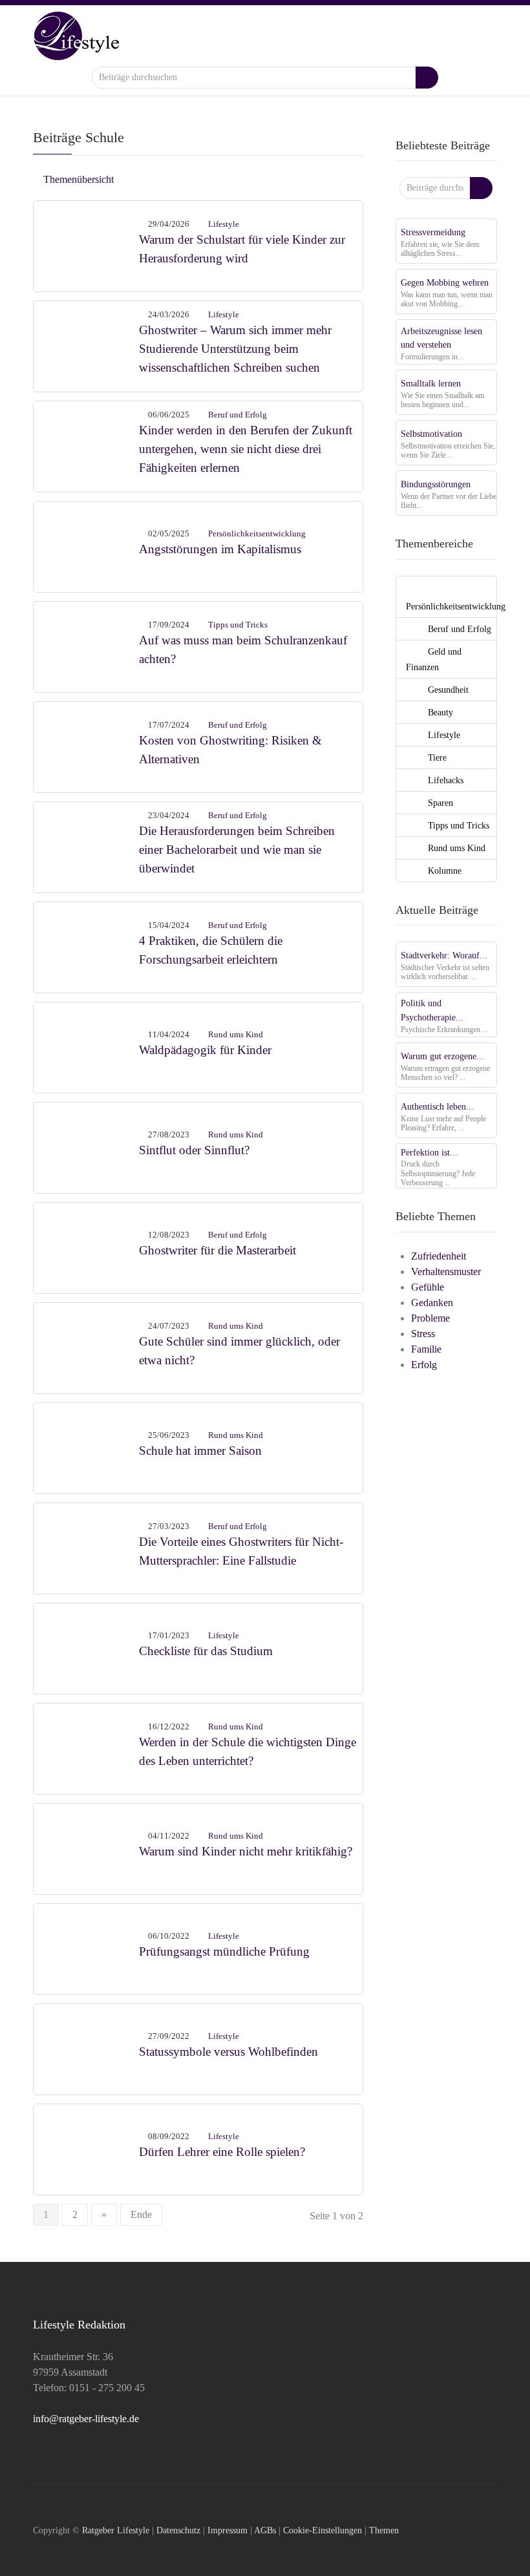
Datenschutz (178, 2530)
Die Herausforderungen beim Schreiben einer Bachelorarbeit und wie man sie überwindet (237, 850)
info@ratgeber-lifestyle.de (86, 2419)
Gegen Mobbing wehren (445, 282)
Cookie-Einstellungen (323, 2530)
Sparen (439, 803)
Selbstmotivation (431, 434)
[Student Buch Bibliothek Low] (86, 846)
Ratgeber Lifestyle (116, 2530)
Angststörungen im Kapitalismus (220, 549)
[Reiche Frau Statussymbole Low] (86, 2048)
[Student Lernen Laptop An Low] (86, 946)
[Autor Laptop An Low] (86, 745)
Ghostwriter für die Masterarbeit (217, 1250)
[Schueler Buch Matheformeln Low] (86, 1346)
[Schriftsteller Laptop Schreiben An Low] (86, 1246)
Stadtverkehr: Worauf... (444, 955)
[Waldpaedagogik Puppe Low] (86, 1046)
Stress (423, 1334)
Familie (426, 1349)
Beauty (439, 712)
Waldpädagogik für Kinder (205, 1050)
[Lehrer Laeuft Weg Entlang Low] (86, 2148)
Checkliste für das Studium (206, 1651)
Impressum (228, 2530)
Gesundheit (447, 690)
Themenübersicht (77, 179)
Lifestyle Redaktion (79, 2325)
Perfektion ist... (429, 1152)
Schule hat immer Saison (200, 1451)
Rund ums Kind (236, 1034)
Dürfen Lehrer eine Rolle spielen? (222, 2152)
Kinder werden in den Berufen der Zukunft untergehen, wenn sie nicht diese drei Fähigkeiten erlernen (246, 449)
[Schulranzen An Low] (86, 645)
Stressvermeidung (433, 232)
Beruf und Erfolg (238, 415)
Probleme (430, 1318)
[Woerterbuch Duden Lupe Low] (86, 1146)
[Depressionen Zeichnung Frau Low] (86, 545)
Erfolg (424, 1365)
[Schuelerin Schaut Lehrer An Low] (86, 1847)
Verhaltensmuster (446, 1272)
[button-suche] (427, 78)
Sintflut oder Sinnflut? (194, 1150)
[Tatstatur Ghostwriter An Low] (86, 1547)
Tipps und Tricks (238, 625)
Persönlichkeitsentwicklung (257, 533)
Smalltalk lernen (431, 383)
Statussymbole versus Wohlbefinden (228, 2052)
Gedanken (432, 1303)
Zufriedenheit (439, 1256)
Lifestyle (224, 224)
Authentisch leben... (437, 1106)
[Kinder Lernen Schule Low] (86, 1447)
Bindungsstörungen (436, 484)
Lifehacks (444, 780)
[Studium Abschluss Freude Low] (86, 1647)
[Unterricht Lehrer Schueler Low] (86, 1747)
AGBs (265, 2530)
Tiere (436, 757)
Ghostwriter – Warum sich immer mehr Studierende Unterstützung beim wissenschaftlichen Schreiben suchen (235, 349)
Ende (141, 2214)
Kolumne (443, 871)
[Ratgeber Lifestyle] (76, 35)
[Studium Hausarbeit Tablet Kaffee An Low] (86, 345)
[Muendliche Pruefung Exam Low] (86, 1948)
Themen (384, 2530)
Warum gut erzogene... (442, 1056)
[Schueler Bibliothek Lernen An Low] (86, 445)
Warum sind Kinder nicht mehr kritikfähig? (246, 1851)
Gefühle (428, 1287)
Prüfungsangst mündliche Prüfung (224, 1951)
